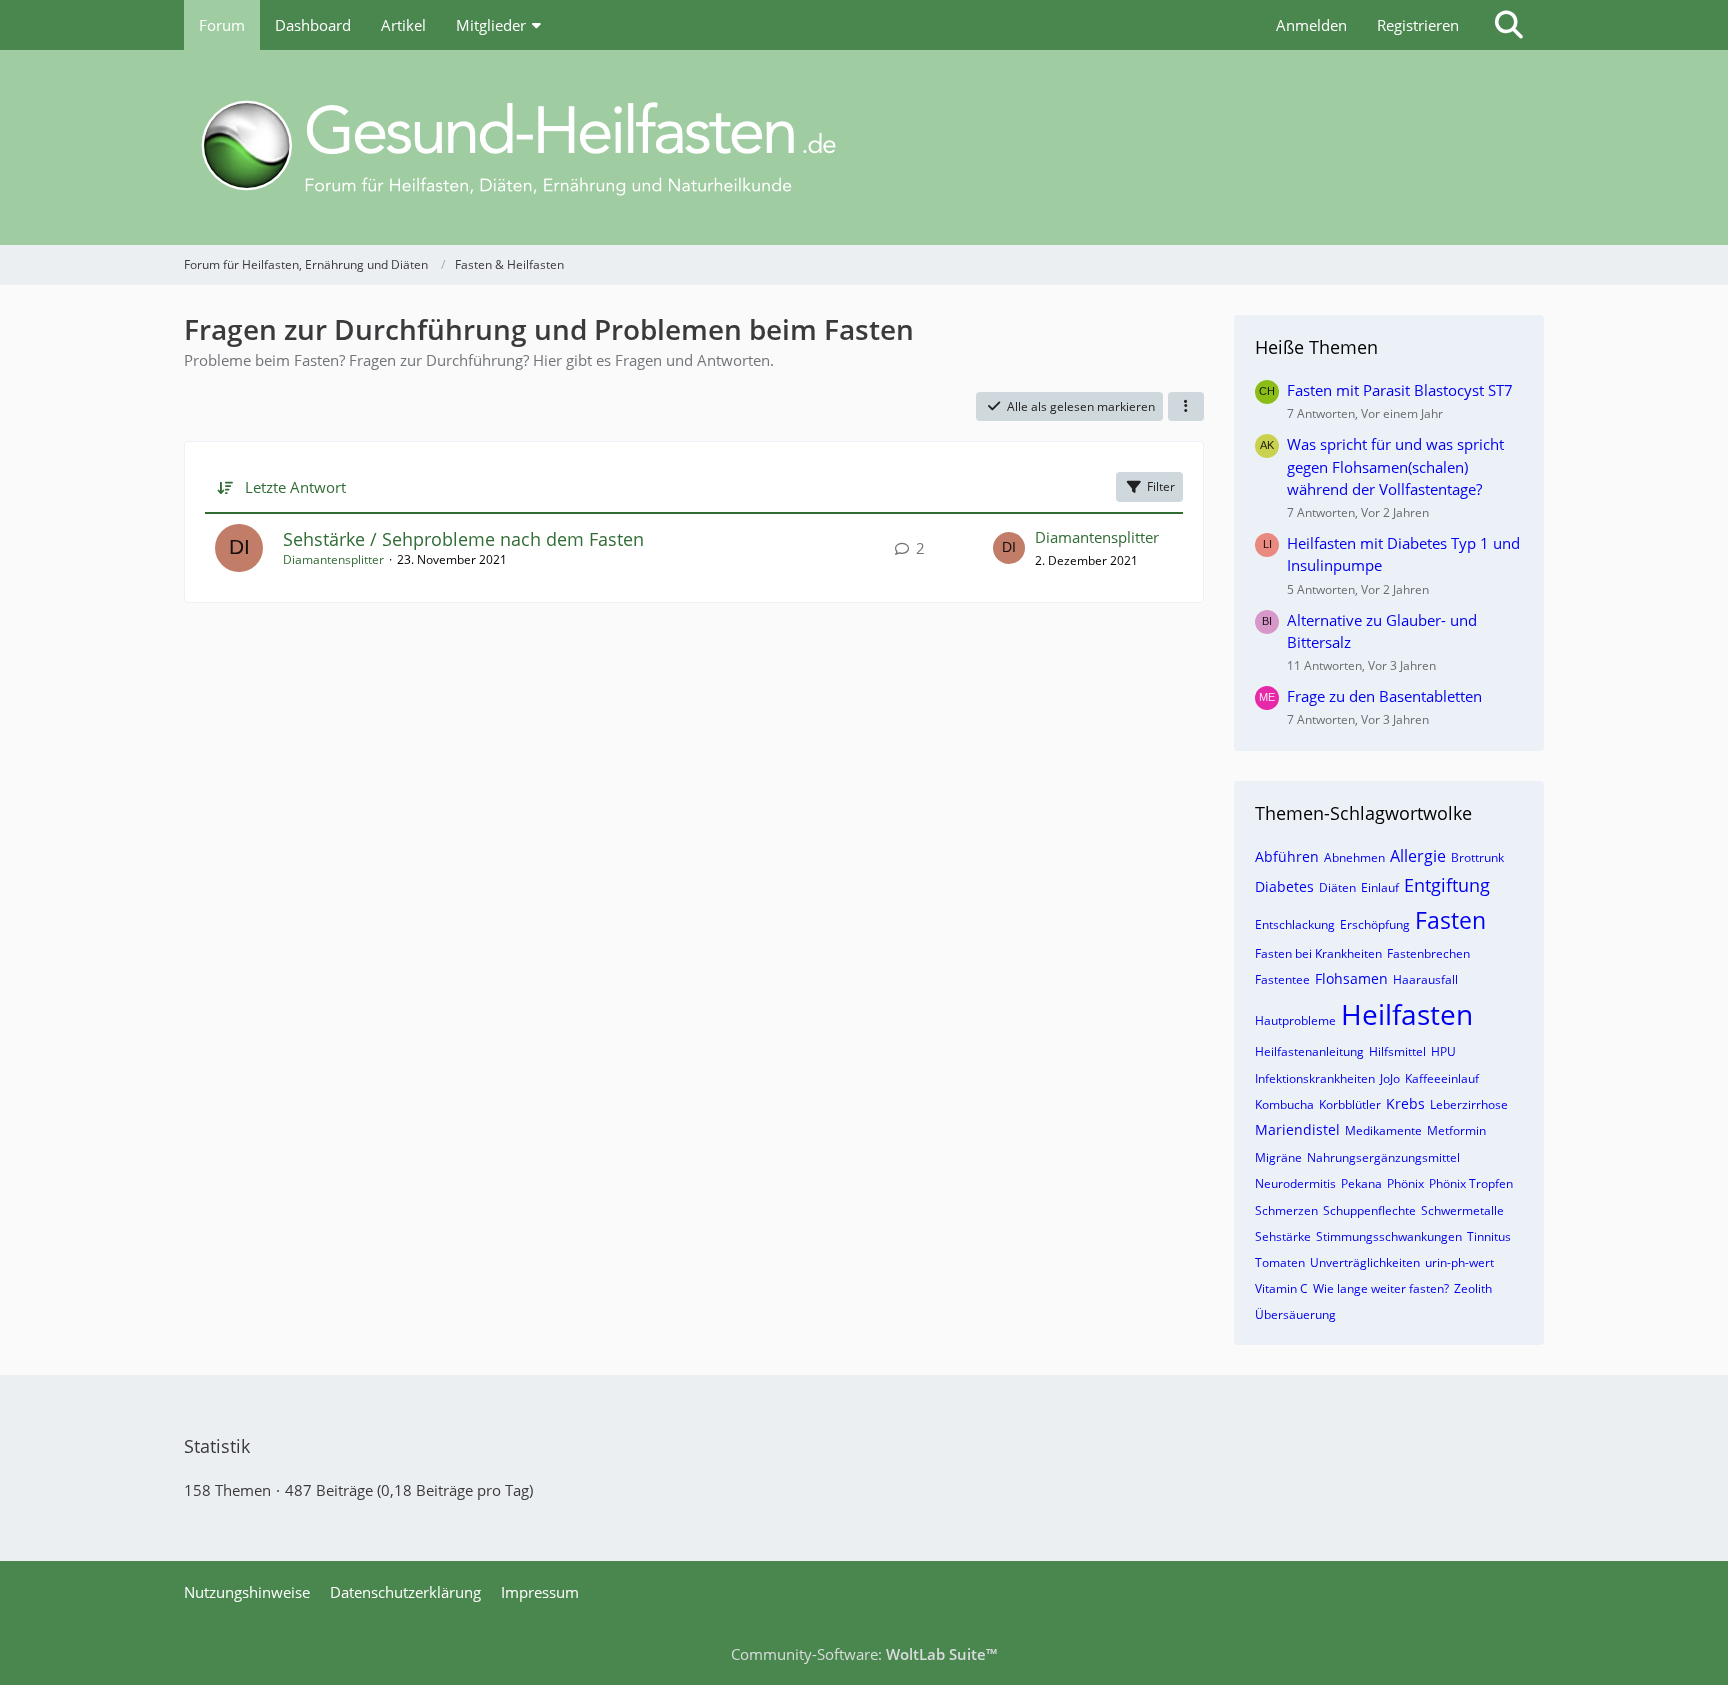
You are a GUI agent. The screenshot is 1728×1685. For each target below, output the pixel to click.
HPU (1443, 1051)
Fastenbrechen (1428, 953)
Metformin (1456, 1130)
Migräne (1278, 1157)
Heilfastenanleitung (1309, 1051)
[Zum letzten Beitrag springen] (1009, 548)
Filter (1161, 486)
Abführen (1287, 856)
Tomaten (1280, 1262)
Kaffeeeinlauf (1442, 1078)
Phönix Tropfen (1471, 1183)
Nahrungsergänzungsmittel (1383, 1157)
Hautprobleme (1295, 1020)
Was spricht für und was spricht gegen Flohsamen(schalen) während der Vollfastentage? (1395, 466)
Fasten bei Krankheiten (1318, 953)
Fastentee (1282, 979)
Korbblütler (1350, 1104)
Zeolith (1473, 1288)
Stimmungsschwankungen (1389, 1236)
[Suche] (1509, 25)
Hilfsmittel (1397, 1051)
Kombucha (1284, 1104)
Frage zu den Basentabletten (1384, 696)
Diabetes (1284, 886)
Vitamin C (1281, 1288)
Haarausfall (1425, 979)
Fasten (1450, 920)
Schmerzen (1286, 1210)
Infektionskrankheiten (1315, 1078)
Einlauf (1380, 887)
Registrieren (1418, 25)
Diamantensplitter (333, 559)
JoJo (1390, 1078)
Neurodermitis (1295, 1183)
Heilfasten (1407, 1014)
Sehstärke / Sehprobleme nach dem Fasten (463, 539)
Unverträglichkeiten (1365, 1262)
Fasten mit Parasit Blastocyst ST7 (1400, 390)
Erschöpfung (1375, 924)
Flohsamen (1351, 978)
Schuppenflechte (1369, 1210)
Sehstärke (1283, 1236)
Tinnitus (1489, 1236)
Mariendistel (1297, 1129)
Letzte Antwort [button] (295, 487)
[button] (1186, 407)
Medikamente (1383, 1130)
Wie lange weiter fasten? (1381, 1288)
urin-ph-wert (1459, 1262)
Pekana (1361, 1183)
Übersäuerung (1295, 1314)
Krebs (1405, 1103)
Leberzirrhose (1469, 1104)
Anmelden (1311, 25)
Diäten (1337, 887)
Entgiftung (1447, 885)
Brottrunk (1477, 857)
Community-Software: (864, 1654)
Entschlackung (1295, 924)
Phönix (1405, 1183)
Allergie (1418, 856)
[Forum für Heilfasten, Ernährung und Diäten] (864, 147)
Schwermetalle (1462, 1210)
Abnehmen (1354, 857)
